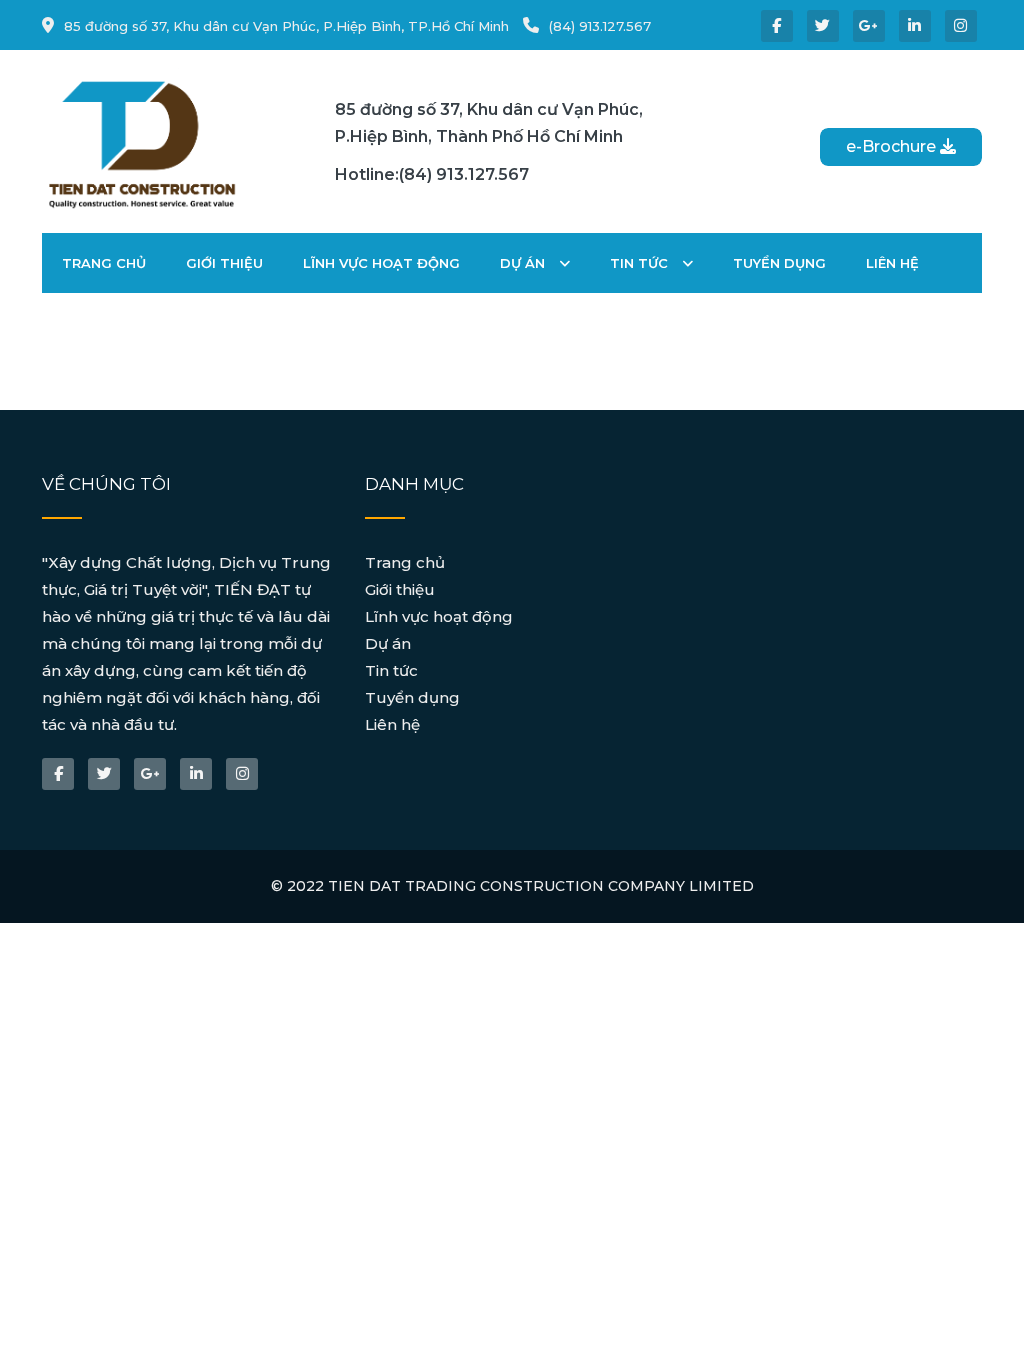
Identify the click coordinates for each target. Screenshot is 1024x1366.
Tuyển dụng (779, 263)
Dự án (524, 263)
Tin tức (641, 263)
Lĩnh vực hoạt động (381, 263)
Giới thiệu (224, 263)
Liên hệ (892, 263)
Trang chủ (104, 263)
